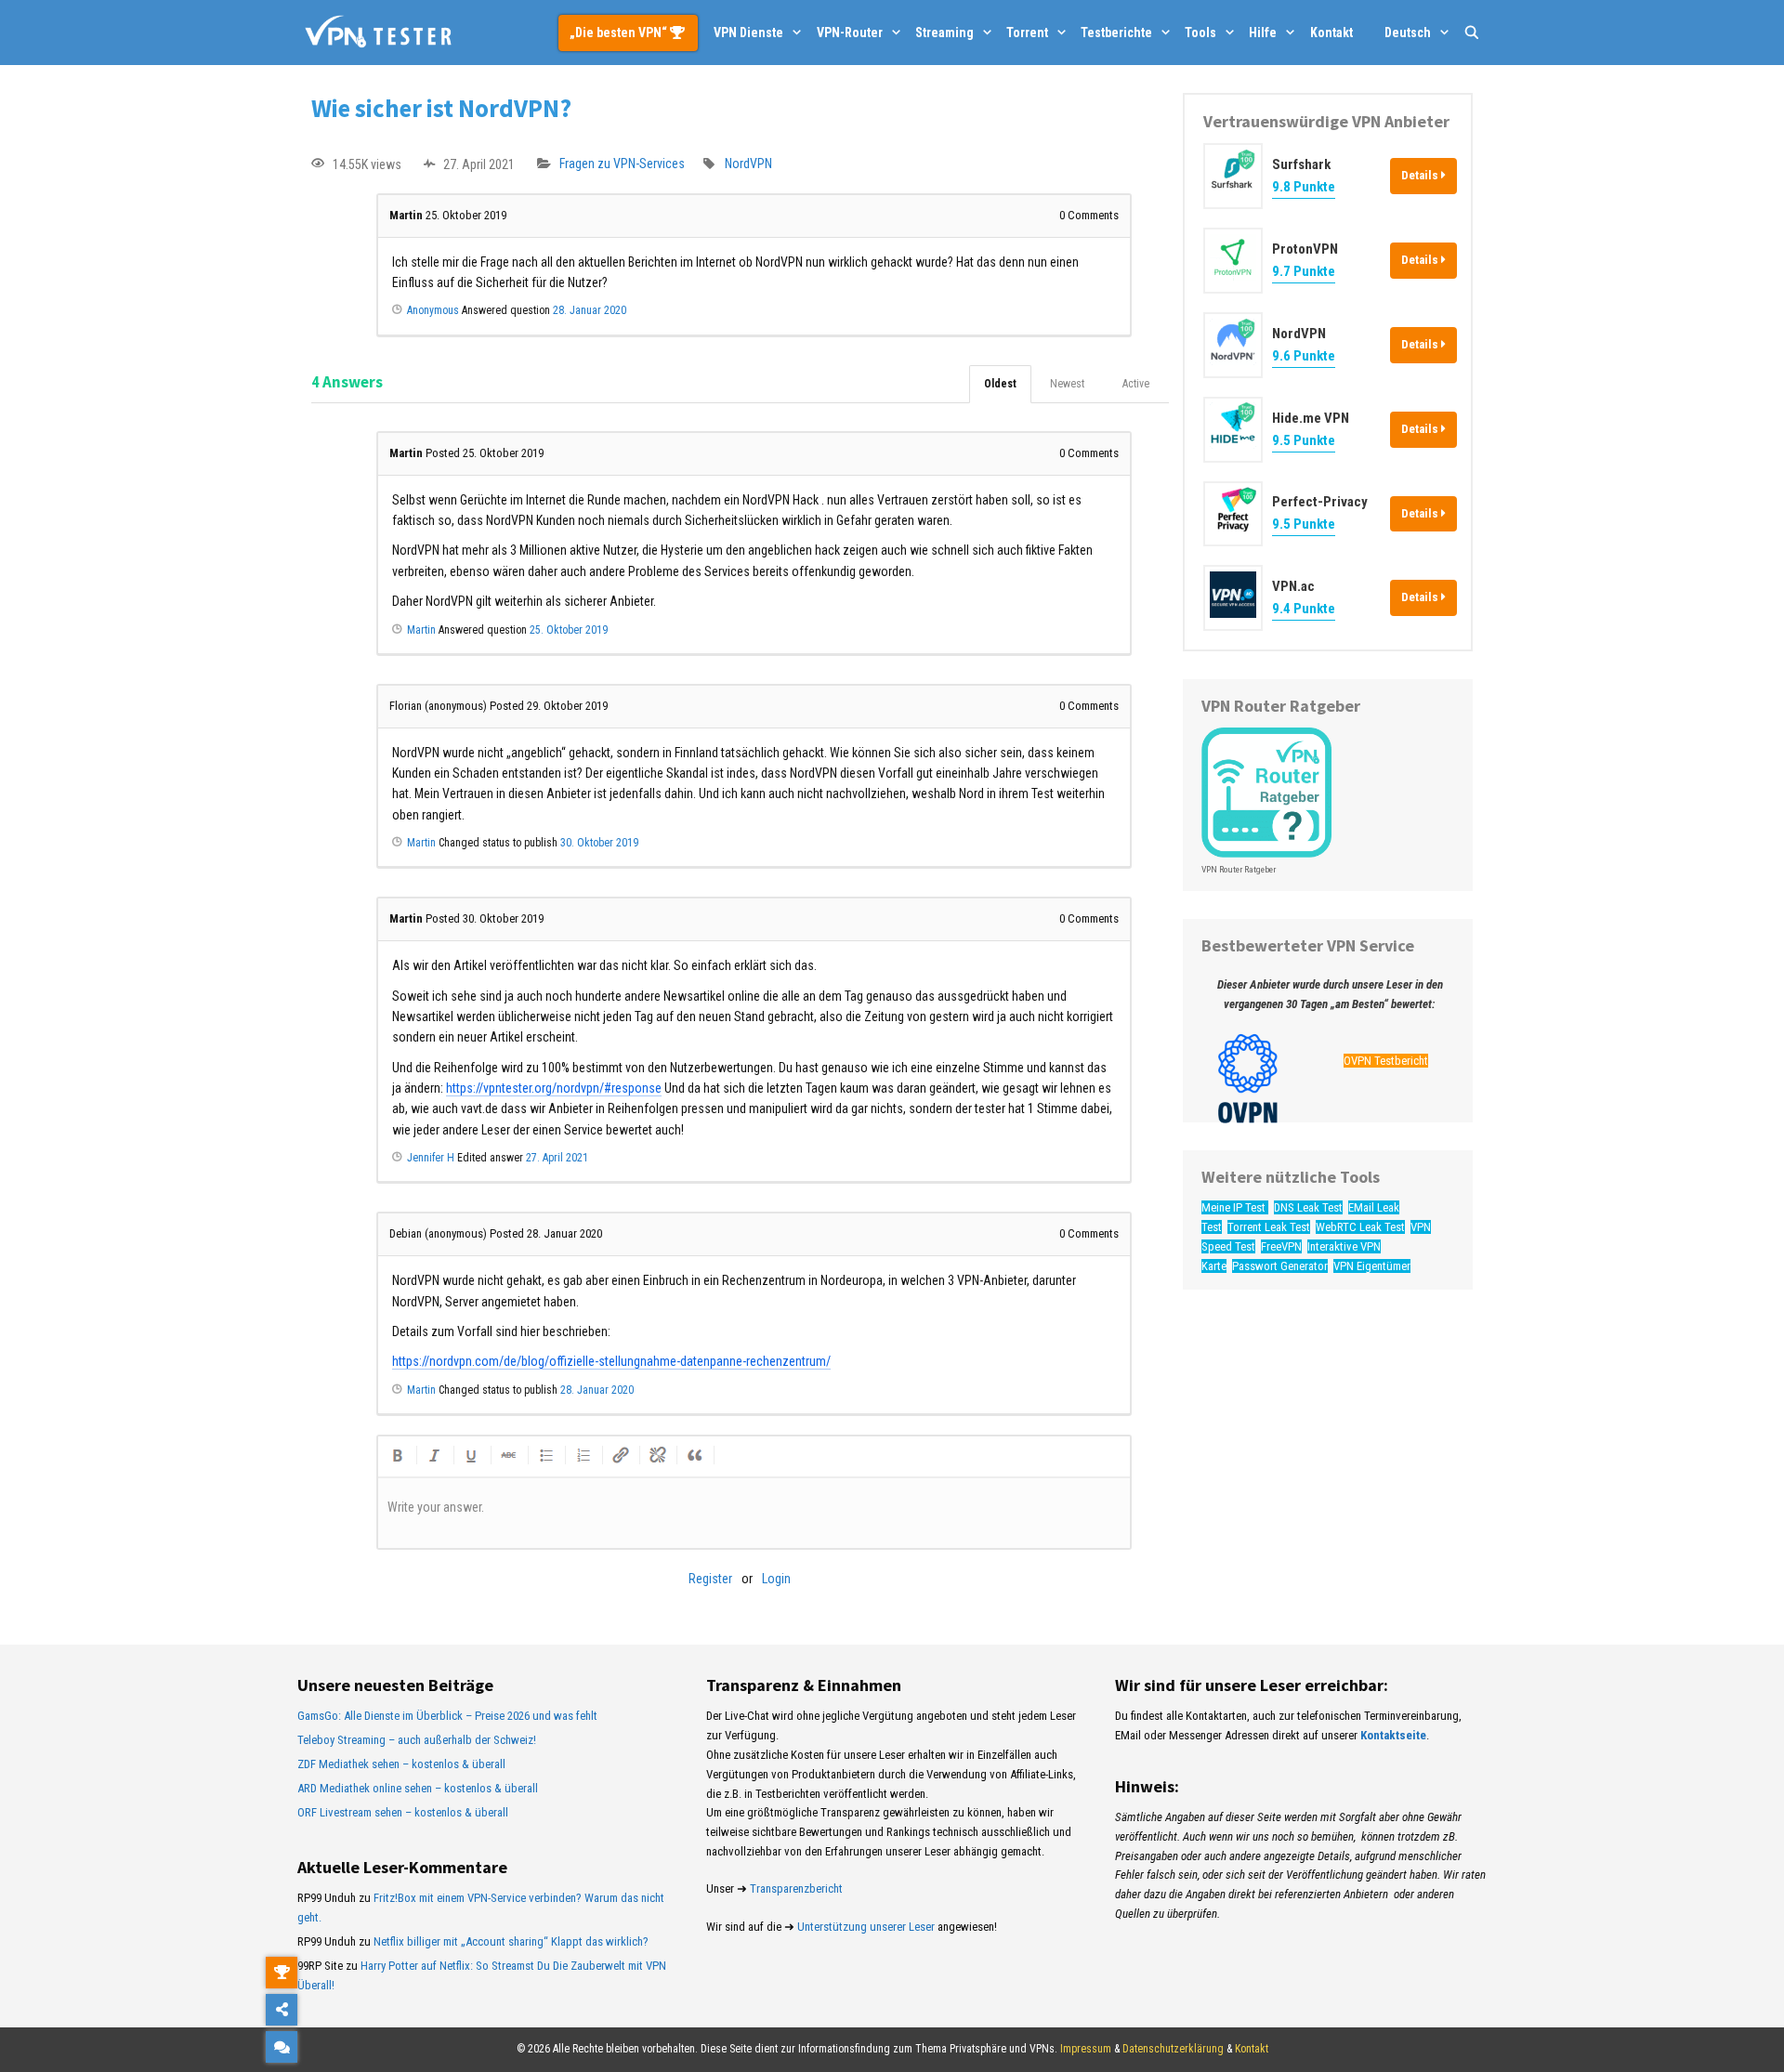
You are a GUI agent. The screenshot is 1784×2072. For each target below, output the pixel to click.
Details (1421, 175)
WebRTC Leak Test (1360, 1227)
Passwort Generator (1280, 1265)
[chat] (282, 2047)
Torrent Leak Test (1269, 1227)
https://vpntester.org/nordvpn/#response (554, 1088)
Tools (1200, 33)
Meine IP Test (1235, 1207)
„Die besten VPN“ (620, 33)
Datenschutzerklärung (1173, 2049)
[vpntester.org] (378, 33)
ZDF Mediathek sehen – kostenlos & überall (401, 1764)
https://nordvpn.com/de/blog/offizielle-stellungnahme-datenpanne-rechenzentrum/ (611, 1361)
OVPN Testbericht (1386, 1061)
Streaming (944, 33)
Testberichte (1116, 33)
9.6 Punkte (1304, 355)
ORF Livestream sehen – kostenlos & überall (403, 1812)
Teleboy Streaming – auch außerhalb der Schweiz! (417, 1740)
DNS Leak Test (1308, 1207)
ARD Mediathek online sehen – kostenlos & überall (418, 1788)
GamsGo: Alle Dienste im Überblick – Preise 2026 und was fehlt (447, 1716)
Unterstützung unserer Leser (866, 1927)
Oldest (1000, 384)
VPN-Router (850, 33)
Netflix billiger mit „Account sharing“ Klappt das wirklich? (511, 1941)
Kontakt (1331, 33)
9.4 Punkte (1304, 609)
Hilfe (1263, 33)
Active (1136, 384)
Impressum (1086, 2049)
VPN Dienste (748, 33)
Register (710, 1579)
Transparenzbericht (796, 1888)
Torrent (1027, 33)
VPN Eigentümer (1372, 1265)
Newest (1067, 384)
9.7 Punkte (1304, 271)
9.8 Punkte (1304, 187)
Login (776, 1579)
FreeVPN (1281, 1246)
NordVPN (748, 164)
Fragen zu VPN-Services (622, 164)
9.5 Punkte (1304, 439)
